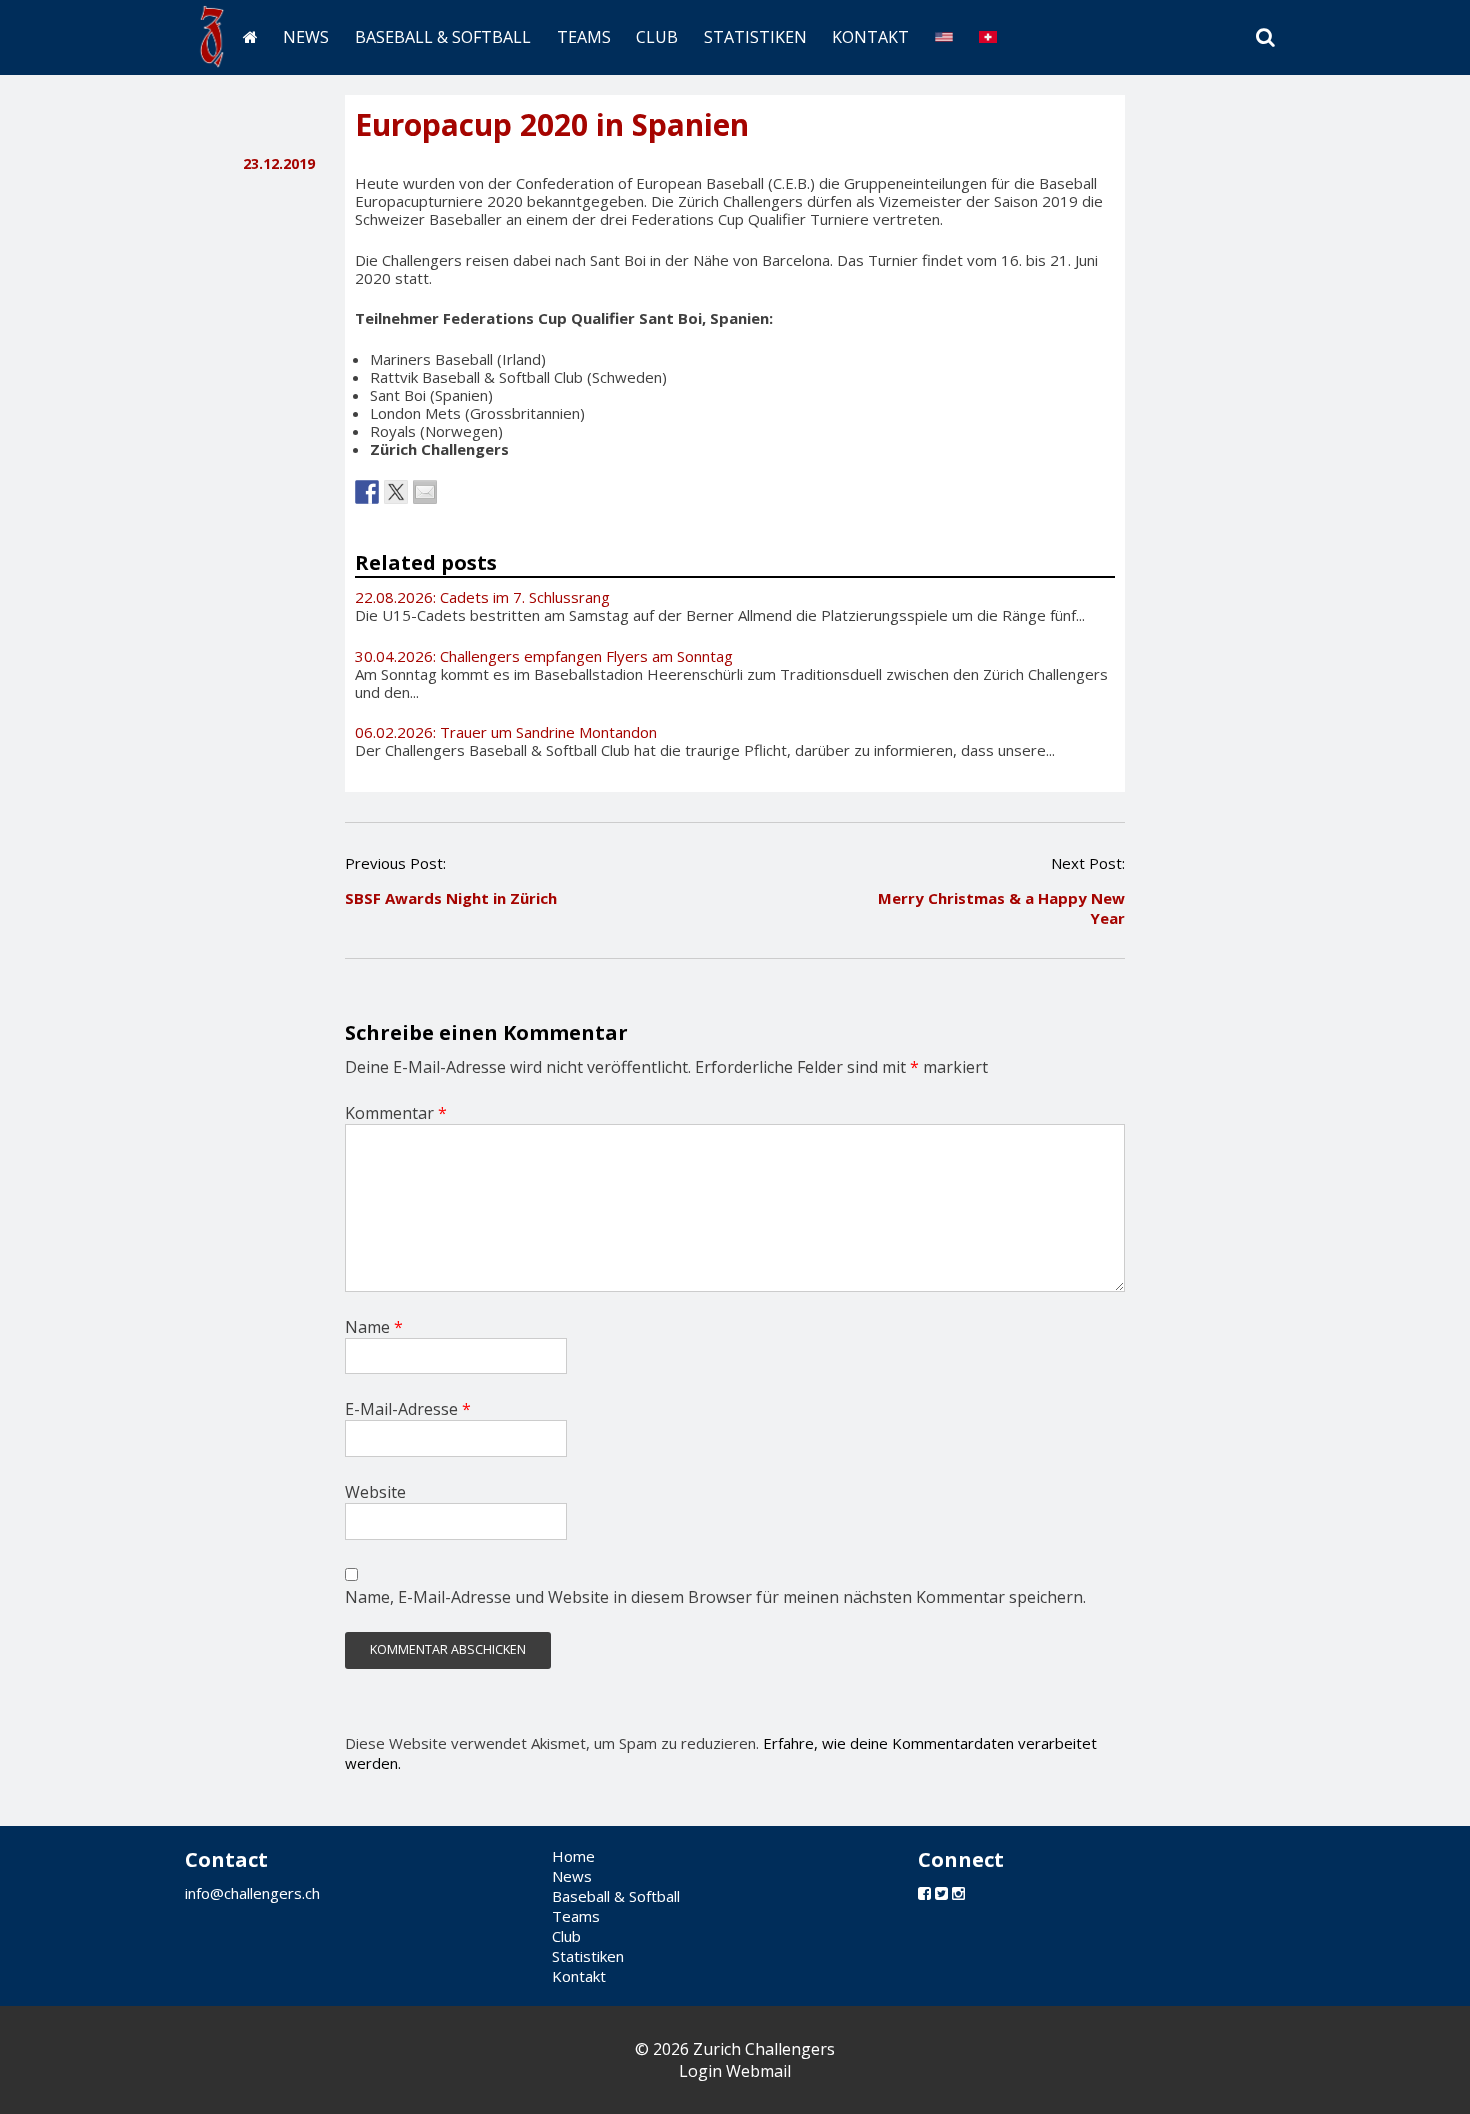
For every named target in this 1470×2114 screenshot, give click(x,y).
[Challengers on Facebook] (924, 1893)
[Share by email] (425, 492)
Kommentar (396, 1113)
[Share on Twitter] (396, 492)
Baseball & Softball (443, 37)
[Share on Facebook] (367, 492)
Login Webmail (735, 2071)
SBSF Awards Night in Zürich (451, 898)
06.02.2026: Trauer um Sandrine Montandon (506, 732)
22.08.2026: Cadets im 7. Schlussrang (482, 597)
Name (374, 1327)
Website (375, 1492)
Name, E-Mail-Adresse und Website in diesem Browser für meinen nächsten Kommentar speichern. (715, 1597)
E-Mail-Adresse (408, 1409)
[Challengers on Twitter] (941, 1893)
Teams (584, 37)
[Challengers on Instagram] (958, 1893)
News (306, 37)
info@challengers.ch (252, 1893)
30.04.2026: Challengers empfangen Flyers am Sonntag (544, 656)
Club (657, 37)
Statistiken (755, 37)
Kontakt (870, 37)
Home (573, 1856)
